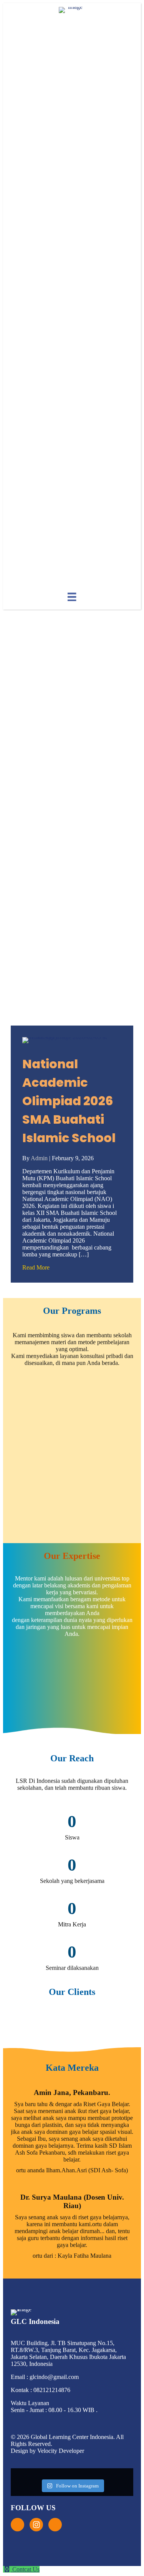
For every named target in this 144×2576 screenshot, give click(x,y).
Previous (5, 1678)
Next (139, 1678)
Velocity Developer (61, 2451)
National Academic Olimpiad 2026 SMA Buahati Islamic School (69, 1101)
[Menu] (72, 597)
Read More (36, 1267)
